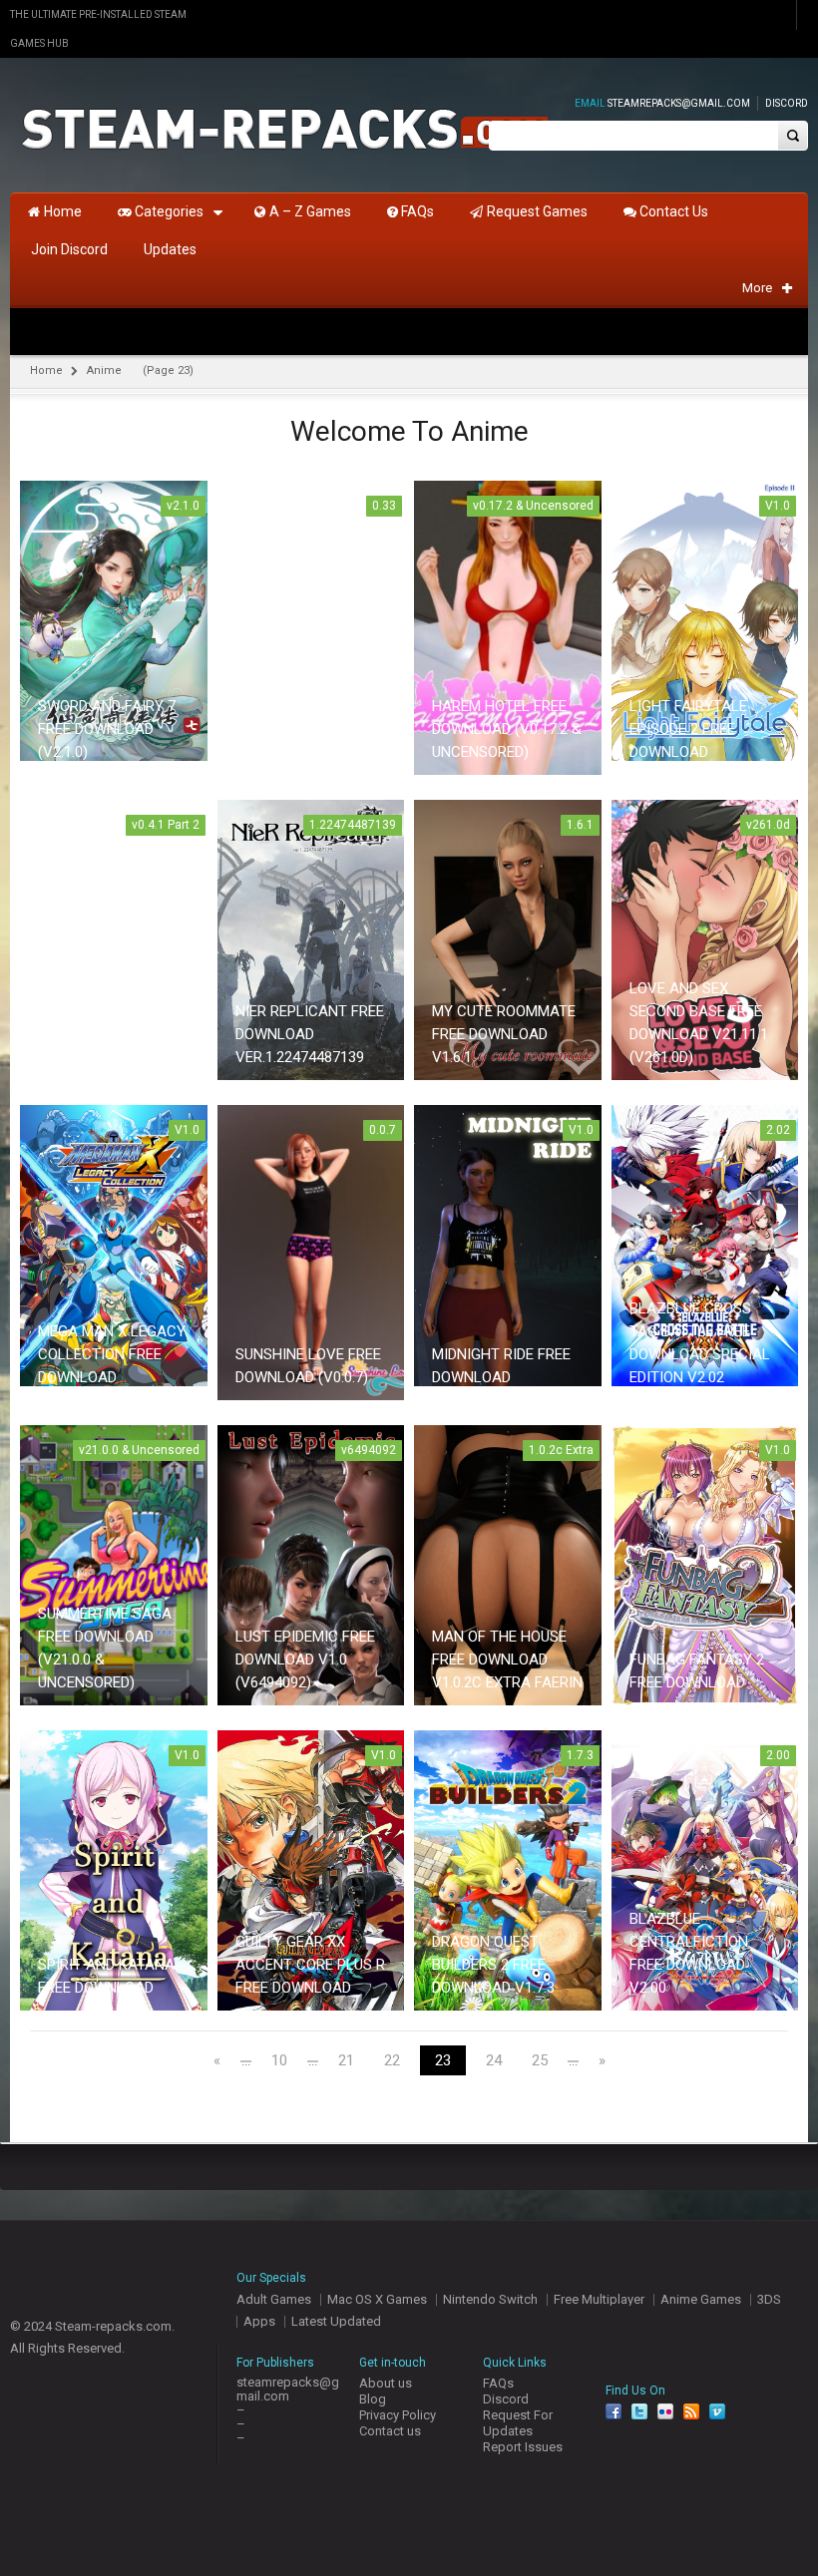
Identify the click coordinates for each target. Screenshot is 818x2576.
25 (540, 2061)
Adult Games (274, 2299)
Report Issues (523, 2447)
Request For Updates (518, 2423)
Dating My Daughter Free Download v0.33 (295, 729)
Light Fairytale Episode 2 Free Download (688, 729)
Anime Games (701, 2299)
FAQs (498, 2383)
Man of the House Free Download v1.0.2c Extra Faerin (507, 1659)
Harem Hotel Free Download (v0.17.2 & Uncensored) (507, 729)
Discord (787, 103)
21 (346, 2061)
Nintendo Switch (490, 2299)
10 (279, 2061)
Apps (259, 2321)
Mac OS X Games (377, 2299)
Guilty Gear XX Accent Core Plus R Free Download (310, 1965)
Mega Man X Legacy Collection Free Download (112, 1354)
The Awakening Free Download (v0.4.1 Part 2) (113, 1034)
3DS (769, 2299)
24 (494, 2061)
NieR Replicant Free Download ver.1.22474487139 (310, 1034)
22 (392, 2061)
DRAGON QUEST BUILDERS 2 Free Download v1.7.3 (493, 1965)
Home (46, 370)
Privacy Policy (398, 2415)
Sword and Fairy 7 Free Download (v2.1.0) (107, 729)
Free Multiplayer (599, 2299)
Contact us (390, 2431)
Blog (373, 2399)
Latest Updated (336, 2321)
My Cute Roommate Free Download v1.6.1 (504, 1034)
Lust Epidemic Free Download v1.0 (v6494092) (305, 1659)
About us (386, 2383)
